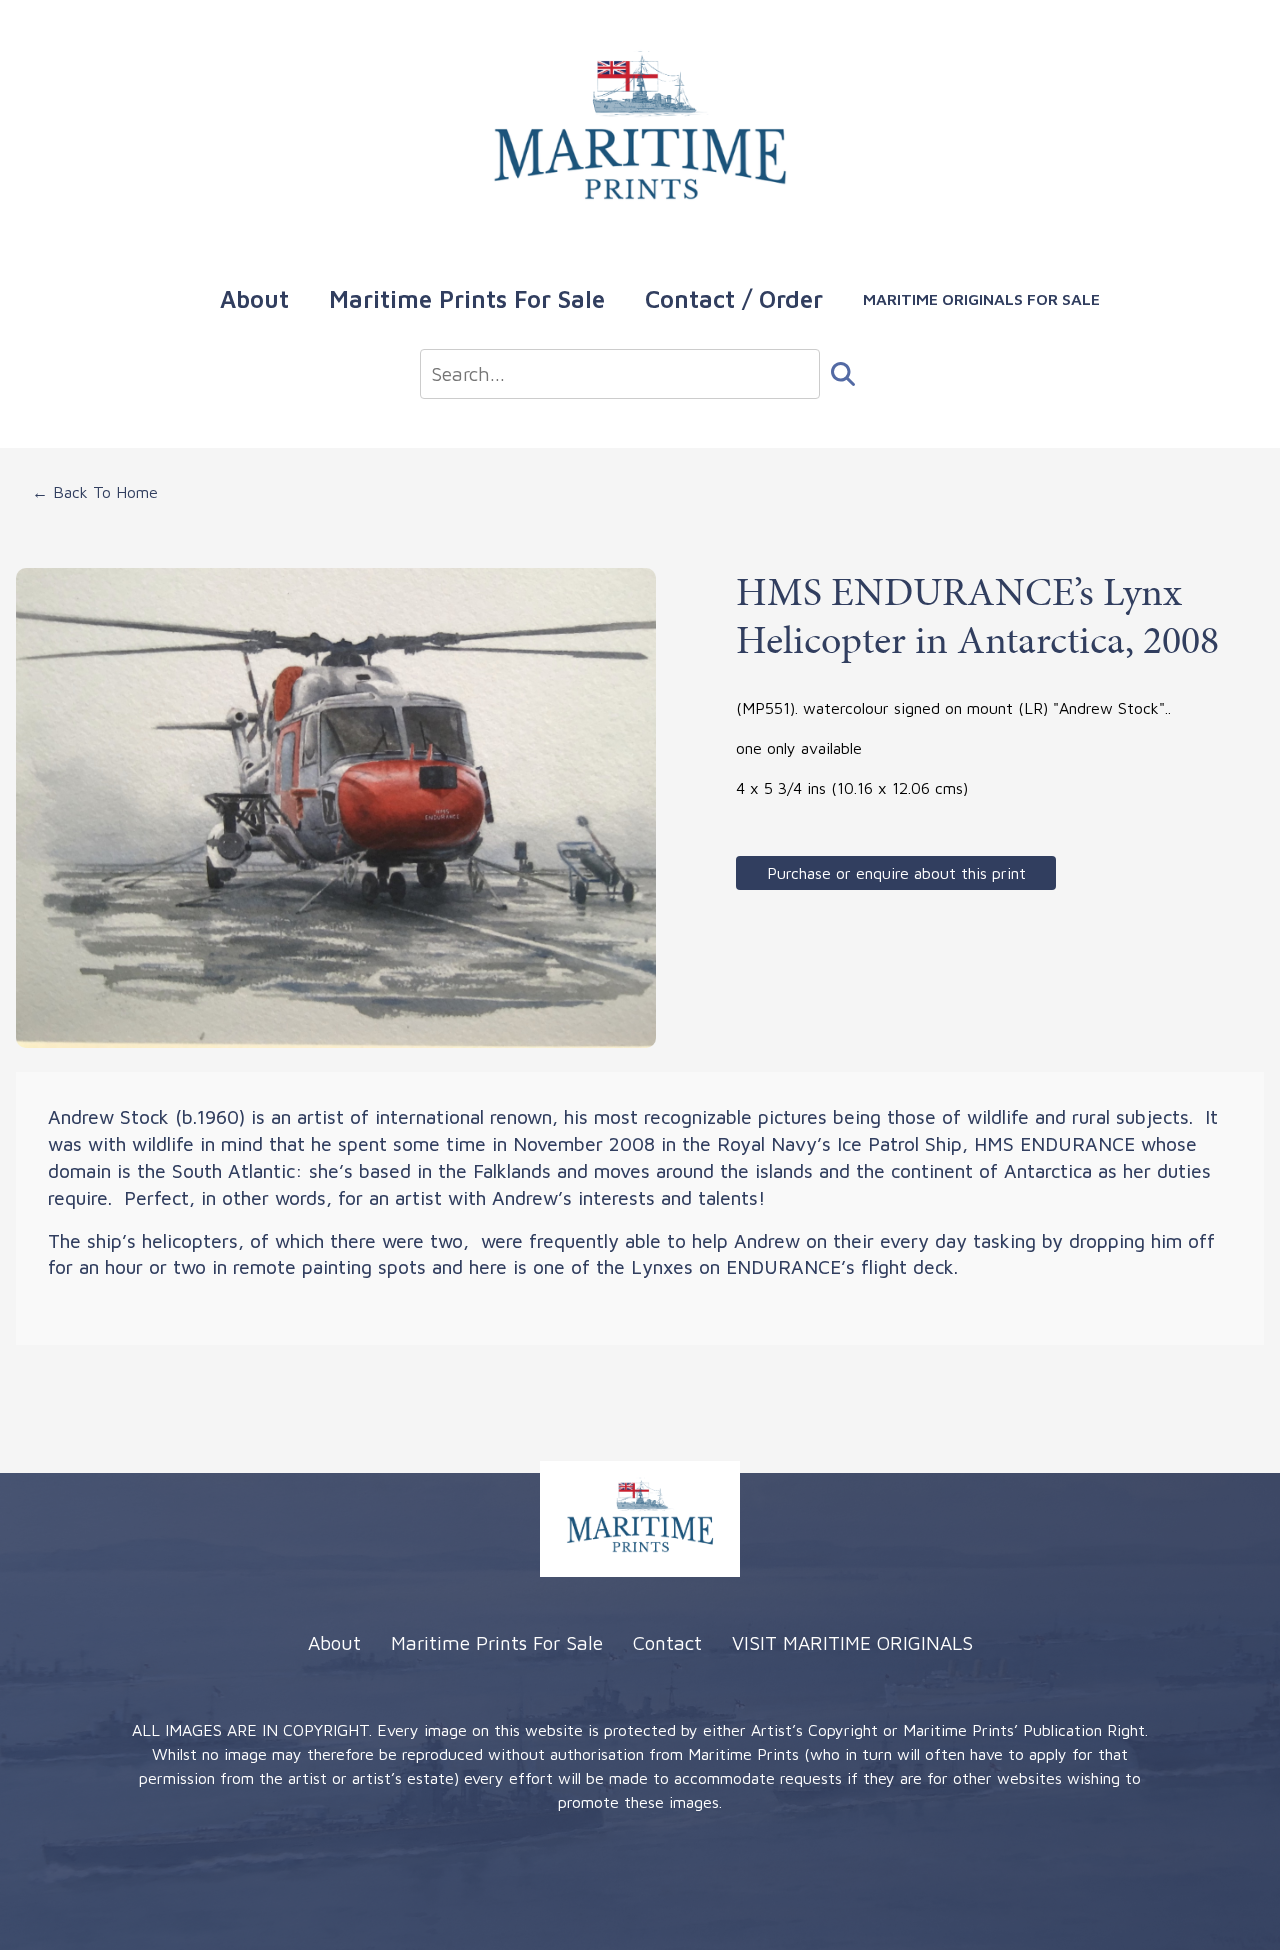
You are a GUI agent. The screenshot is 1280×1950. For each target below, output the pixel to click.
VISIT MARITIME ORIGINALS (852, 1642)
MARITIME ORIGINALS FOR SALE (981, 299)
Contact (667, 1642)
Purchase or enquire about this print (896, 873)
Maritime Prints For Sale (467, 299)
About (254, 299)
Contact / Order (734, 299)
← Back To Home (95, 492)
